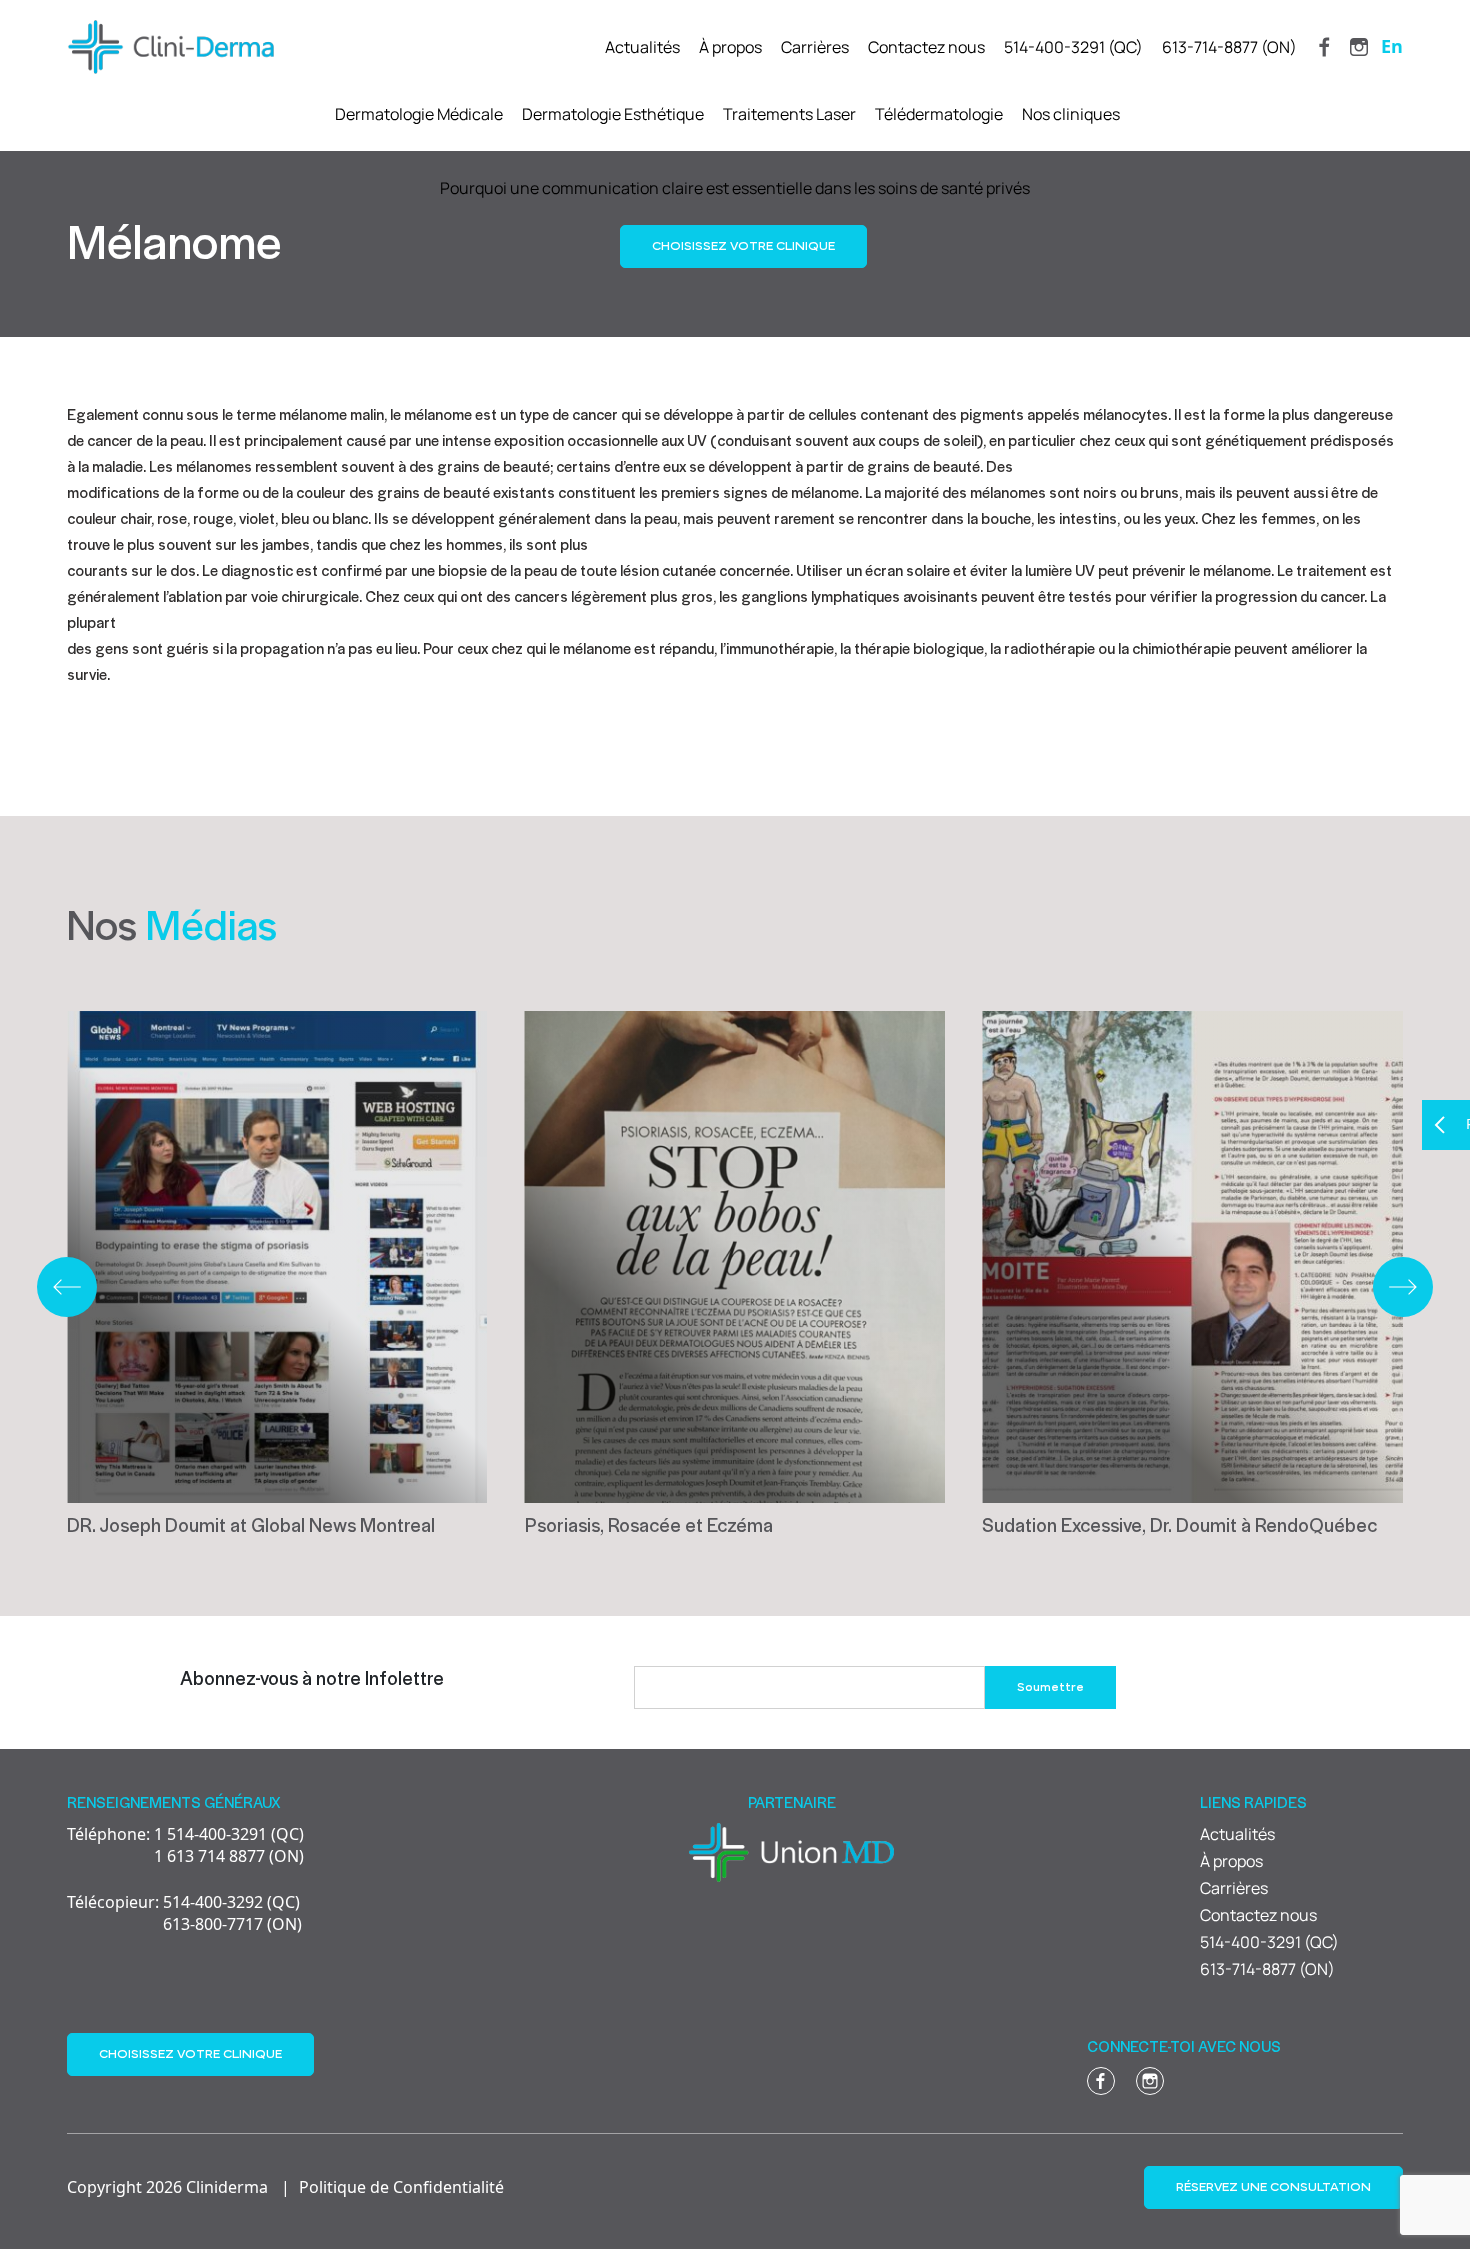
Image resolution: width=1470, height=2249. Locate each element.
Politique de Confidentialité (401, 2187)
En (1392, 46)
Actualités (642, 47)
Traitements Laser (789, 114)
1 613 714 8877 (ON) (185, 1856)
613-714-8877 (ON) (1229, 47)
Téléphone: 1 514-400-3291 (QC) (185, 1834)
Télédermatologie (939, 114)
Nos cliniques (1071, 114)
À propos (730, 47)
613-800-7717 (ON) (184, 1924)
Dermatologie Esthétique (613, 114)
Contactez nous (926, 47)
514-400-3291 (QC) (1073, 47)
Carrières (815, 47)
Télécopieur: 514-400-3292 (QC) (183, 1902)
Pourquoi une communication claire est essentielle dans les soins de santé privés (735, 188)
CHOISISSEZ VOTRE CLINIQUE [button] (743, 246)
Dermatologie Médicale (419, 114)
